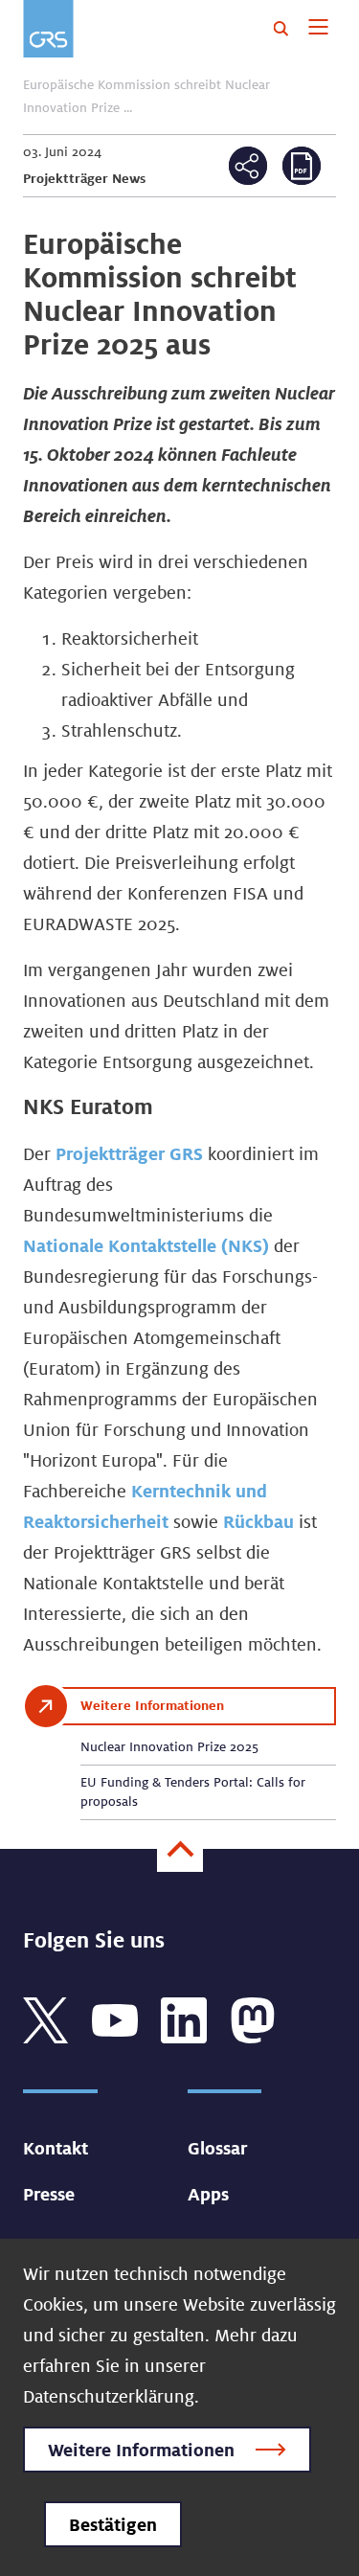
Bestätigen (113, 2524)
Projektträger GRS (129, 1153)
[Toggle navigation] (318, 29)
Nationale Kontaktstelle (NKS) (148, 1245)
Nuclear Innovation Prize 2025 (169, 1746)
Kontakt (56, 2148)
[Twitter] (46, 2017)
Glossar (217, 2148)
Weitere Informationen (141, 2450)
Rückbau (261, 1521)
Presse (49, 2194)
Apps (208, 2194)
